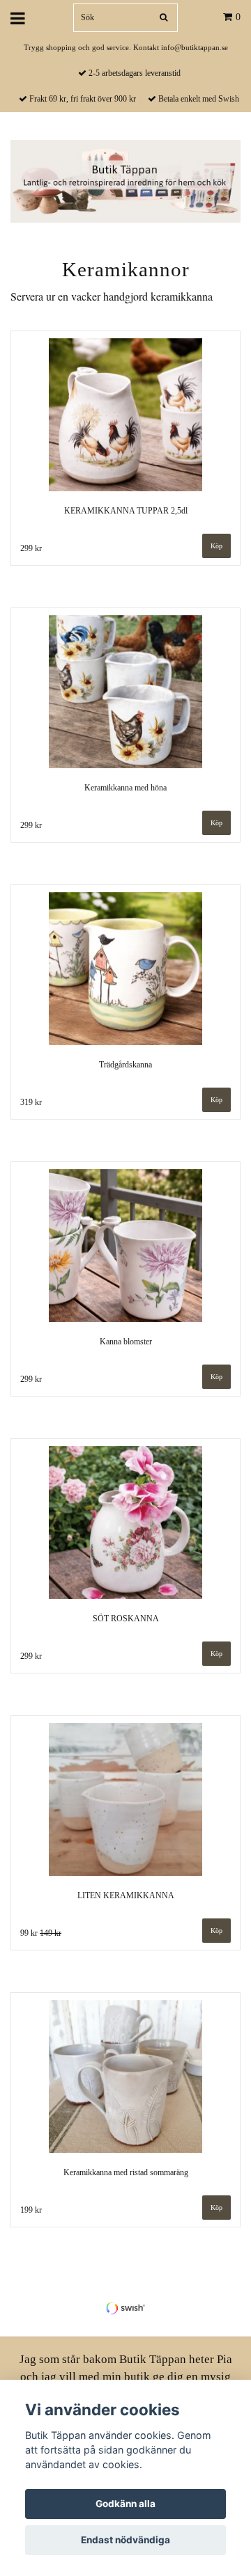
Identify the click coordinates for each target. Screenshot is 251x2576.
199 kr (31, 2210)
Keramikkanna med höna (125, 788)
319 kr (31, 1102)
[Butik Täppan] (125, 180)
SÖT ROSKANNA (126, 1619)
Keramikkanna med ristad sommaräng (126, 2172)
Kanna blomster (126, 1342)
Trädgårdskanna (125, 1065)
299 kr (31, 548)
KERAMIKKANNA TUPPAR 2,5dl (126, 511)
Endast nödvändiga (125, 2540)
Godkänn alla (125, 2504)
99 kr (41, 1933)
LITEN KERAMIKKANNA (126, 1895)
